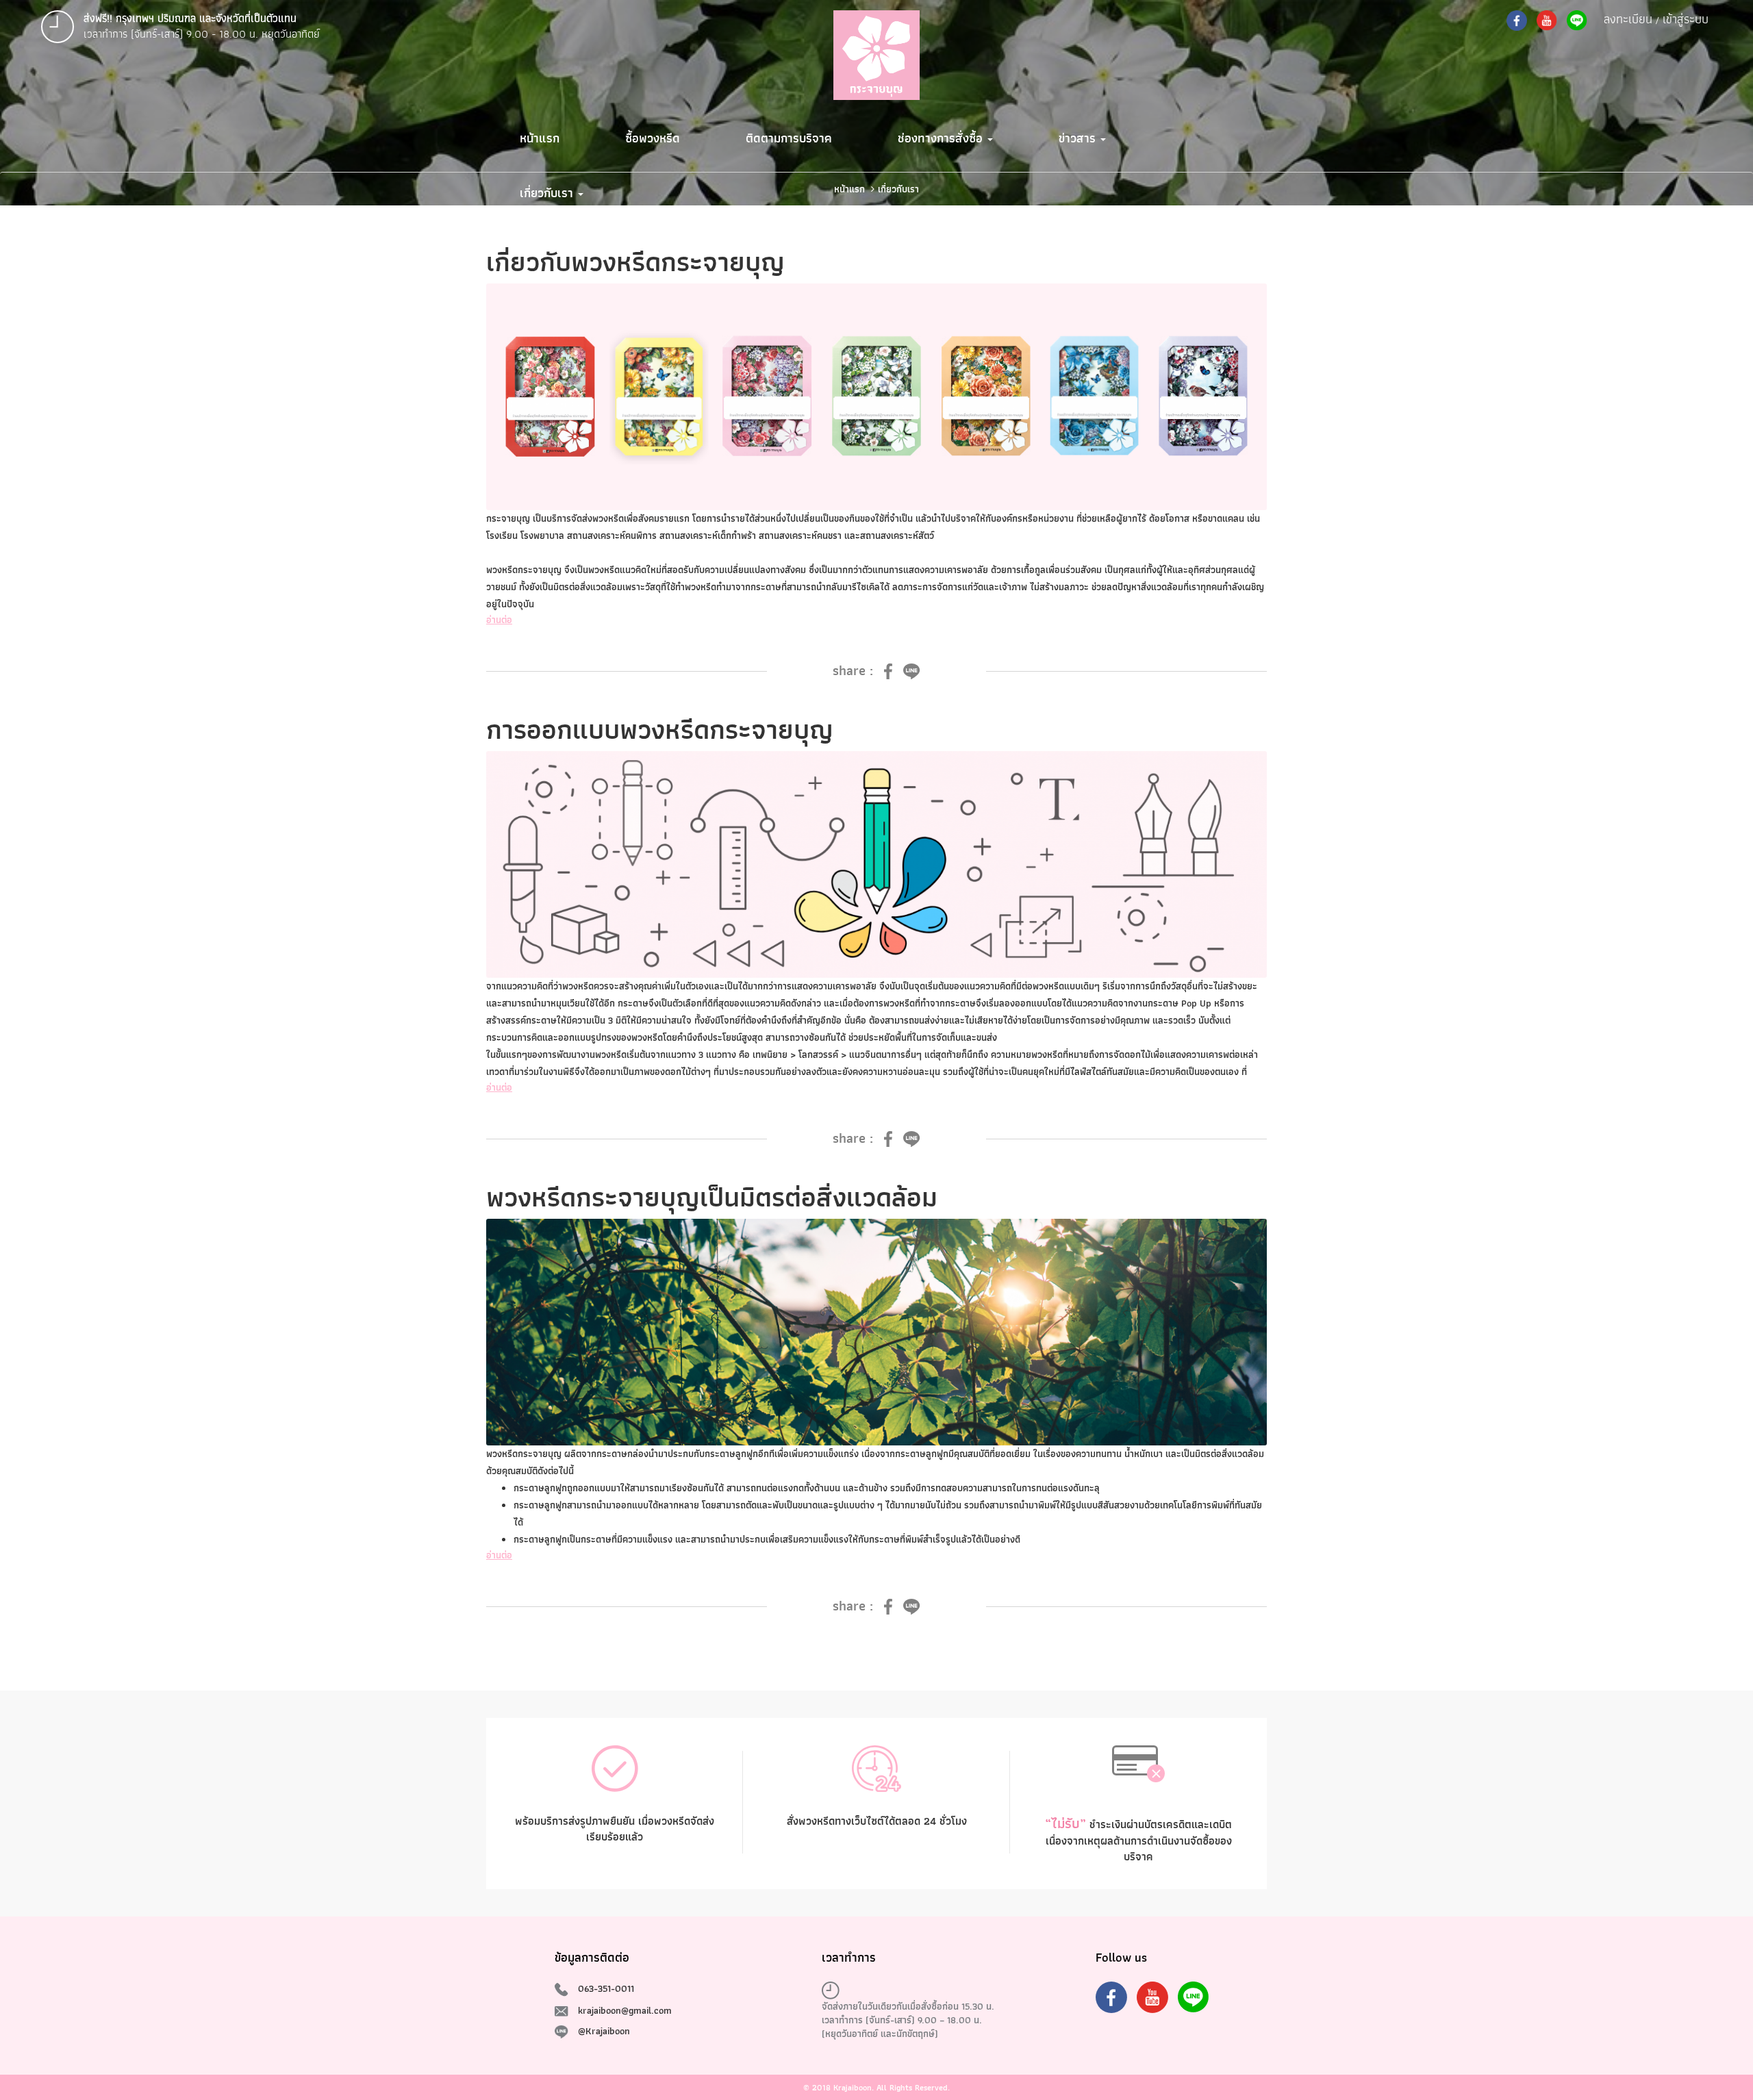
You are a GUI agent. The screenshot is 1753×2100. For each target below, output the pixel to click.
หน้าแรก (540, 138)
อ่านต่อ (499, 620)
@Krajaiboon (604, 2031)
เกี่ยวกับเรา (548, 193)
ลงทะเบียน (1628, 19)
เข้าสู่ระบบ (1686, 19)
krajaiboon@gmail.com (625, 2010)
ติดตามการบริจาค (789, 138)
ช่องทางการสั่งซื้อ (942, 138)
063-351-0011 (606, 1988)
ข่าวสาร (1079, 138)
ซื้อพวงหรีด (653, 138)
